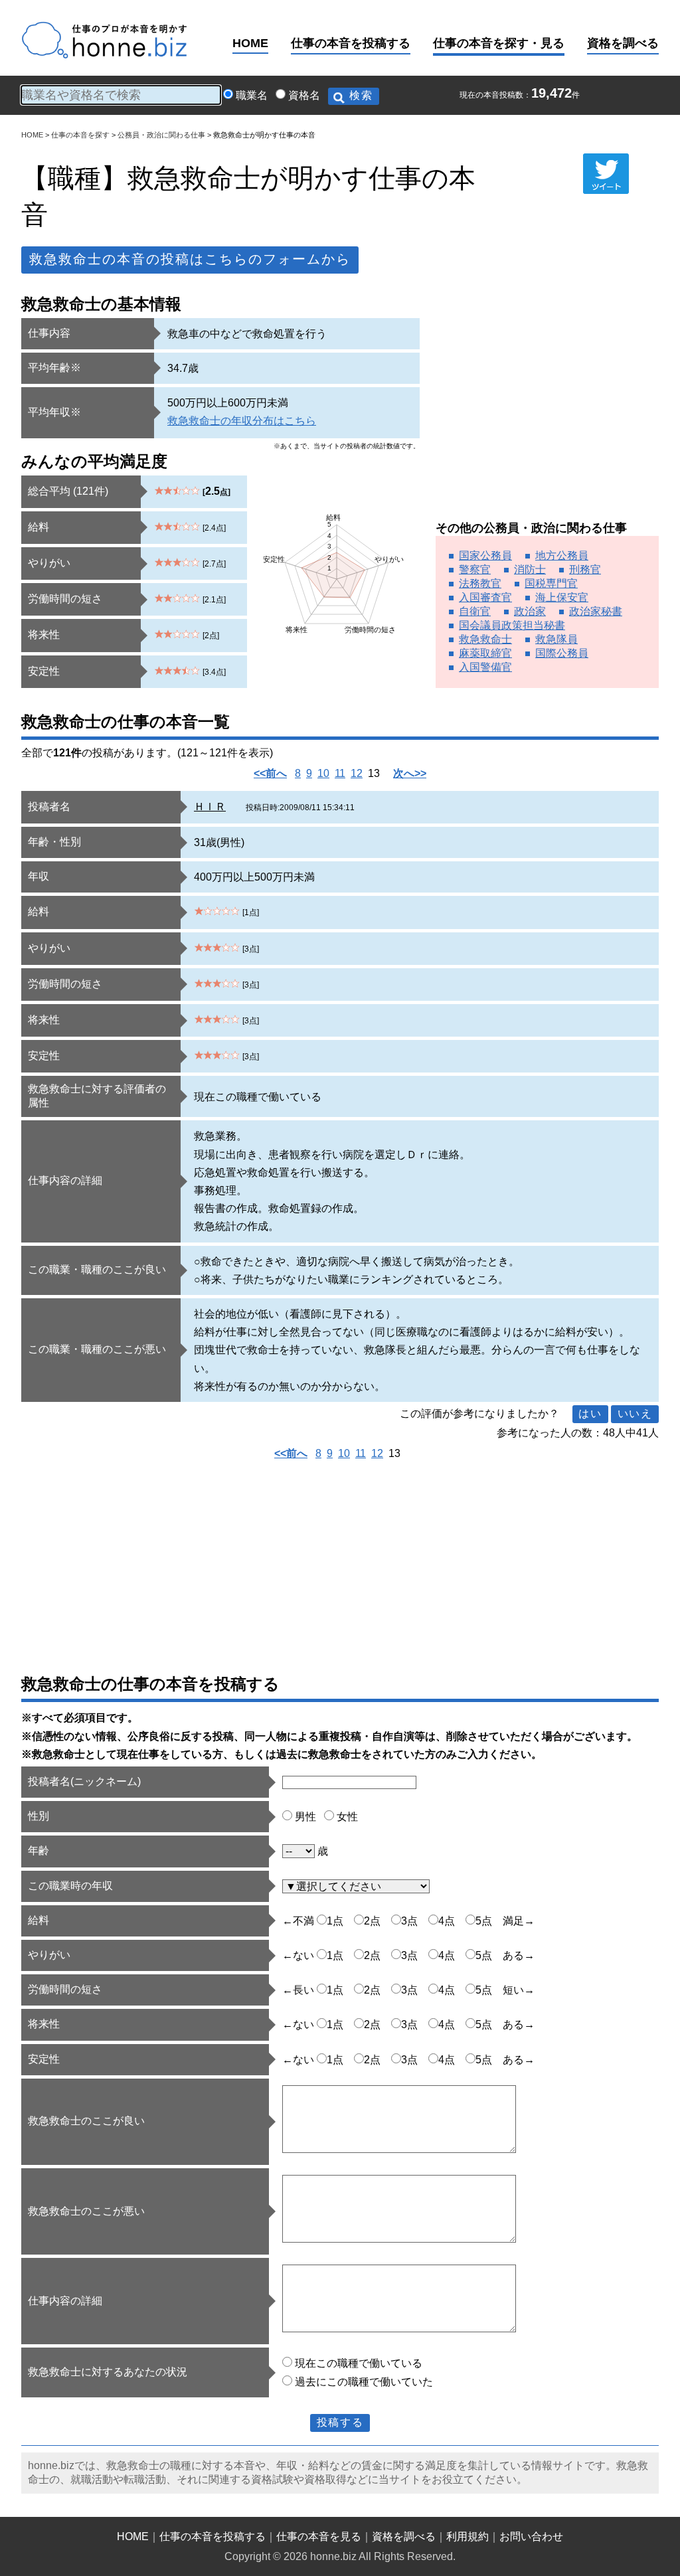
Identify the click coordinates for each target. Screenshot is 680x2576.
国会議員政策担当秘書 (512, 625)
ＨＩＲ (210, 807)
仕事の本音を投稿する (351, 43)
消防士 (530, 569)
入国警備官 (485, 667)
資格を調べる (623, 43)
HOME (250, 43)
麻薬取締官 (485, 653)
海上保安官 (562, 597)
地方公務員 (562, 556)
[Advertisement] (547, 411)
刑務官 (585, 569)
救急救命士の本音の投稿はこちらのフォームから (190, 259)
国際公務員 (562, 653)
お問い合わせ (531, 2536)
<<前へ (270, 773)
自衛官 (475, 611)
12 (357, 773)
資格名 (304, 95)
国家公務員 (485, 556)
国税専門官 (551, 583)
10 (323, 773)
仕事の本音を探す (80, 135)
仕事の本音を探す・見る (499, 43)
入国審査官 (485, 597)
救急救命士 (485, 639)
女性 (347, 1817)
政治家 (530, 611)
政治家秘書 (596, 611)
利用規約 (467, 2536)
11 (340, 773)
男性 (305, 1817)
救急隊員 (556, 639)
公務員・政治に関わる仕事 (161, 135)
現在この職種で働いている (359, 2363)
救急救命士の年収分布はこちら (242, 421)
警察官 (475, 569)
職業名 (252, 95)
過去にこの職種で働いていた (364, 2382)
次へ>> (410, 773)
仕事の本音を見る (319, 2536)
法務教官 (480, 583)
